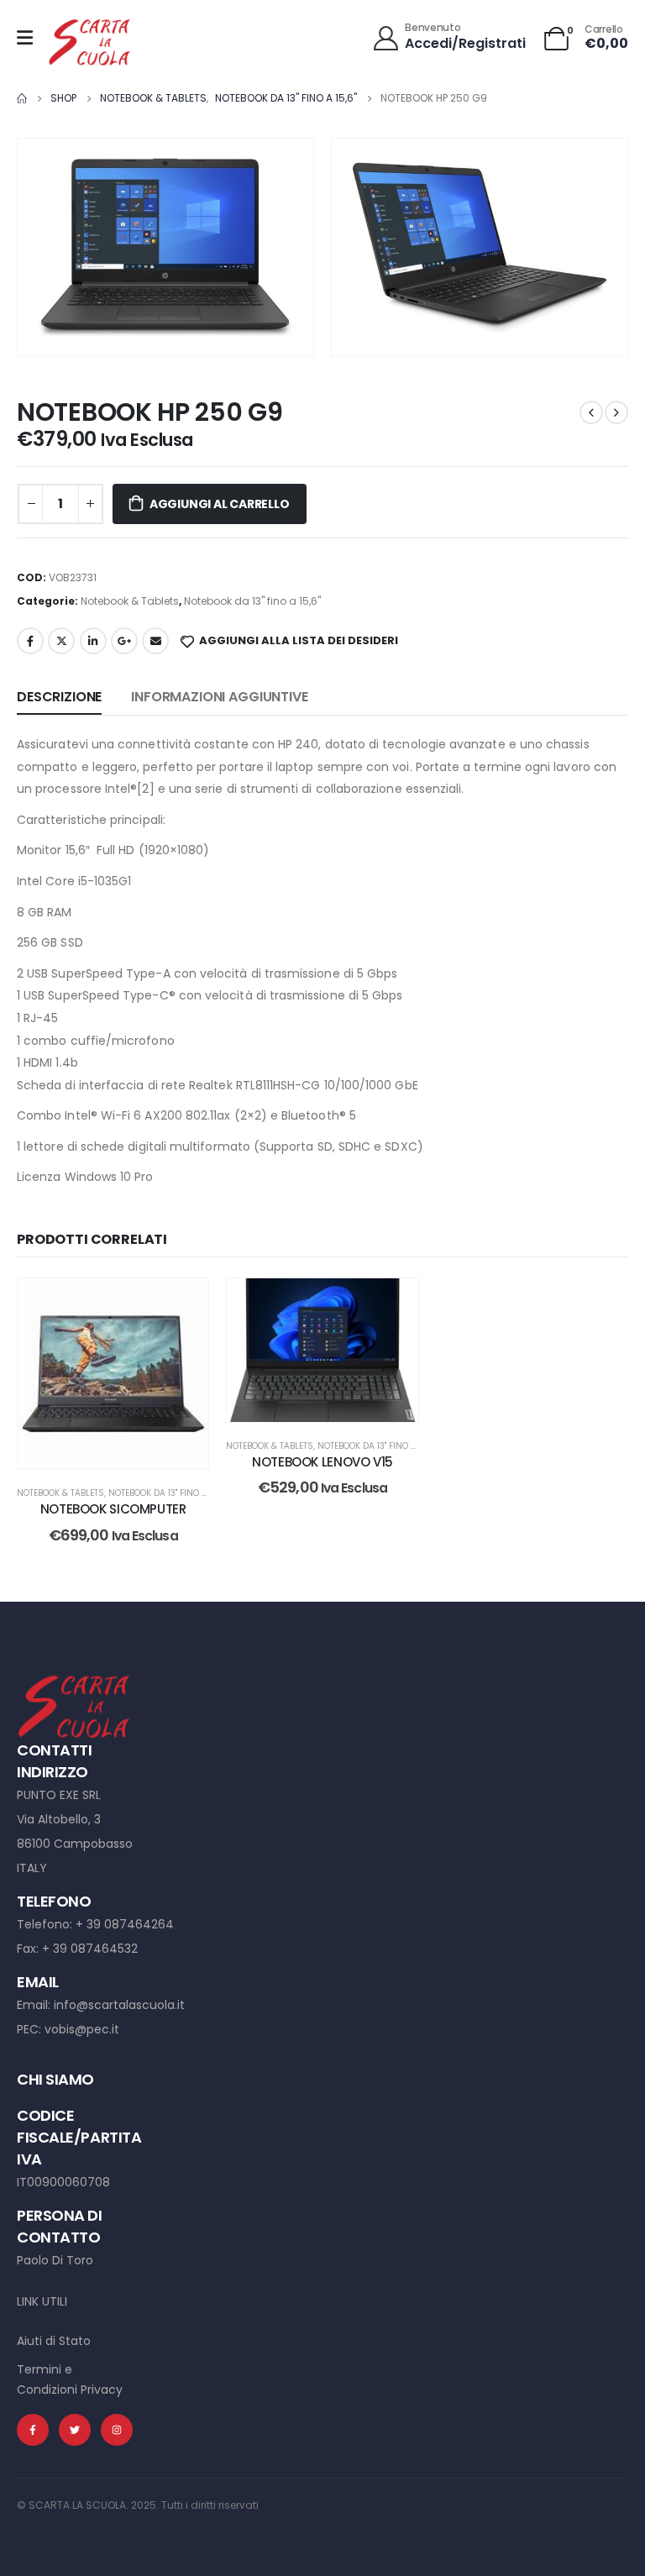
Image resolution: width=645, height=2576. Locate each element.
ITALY (32, 1868)
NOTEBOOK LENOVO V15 (322, 1462)
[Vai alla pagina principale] (22, 98)
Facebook (30, 641)
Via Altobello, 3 (59, 1819)
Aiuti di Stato (54, 2341)
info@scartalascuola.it (119, 2005)
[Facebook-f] (33, 2430)
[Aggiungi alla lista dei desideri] (183, 1304)
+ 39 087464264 (125, 1924)
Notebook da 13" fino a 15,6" (252, 601)
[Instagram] (117, 2430)
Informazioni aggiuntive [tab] (219, 697)
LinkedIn (93, 641)
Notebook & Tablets (130, 601)
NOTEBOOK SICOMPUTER (113, 1509)
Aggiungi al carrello (220, 504)
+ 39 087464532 (90, 1949)
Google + (124, 641)
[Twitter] (75, 2430)
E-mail (155, 641)
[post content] (113, 1374)
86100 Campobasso (75, 1844)
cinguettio (61, 641)
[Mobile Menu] (25, 38)
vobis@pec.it (82, 2029)
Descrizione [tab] (59, 697)
